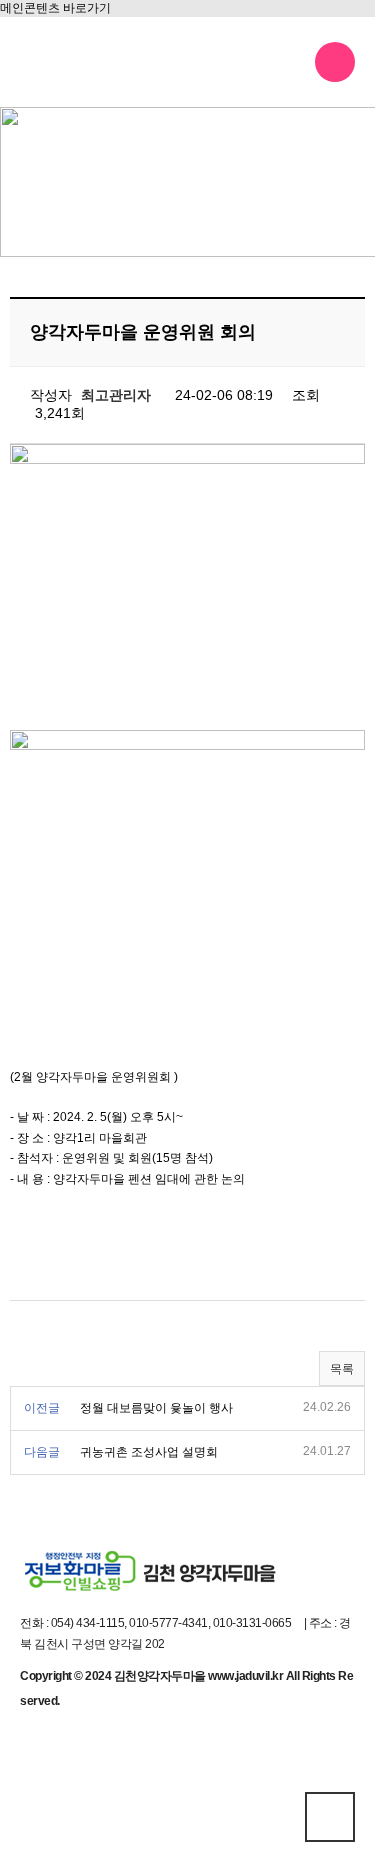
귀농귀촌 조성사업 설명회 (149, 1452)
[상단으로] (330, 1817)
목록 (342, 1369)
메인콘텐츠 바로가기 (55, 8)
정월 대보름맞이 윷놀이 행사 (156, 1408)
